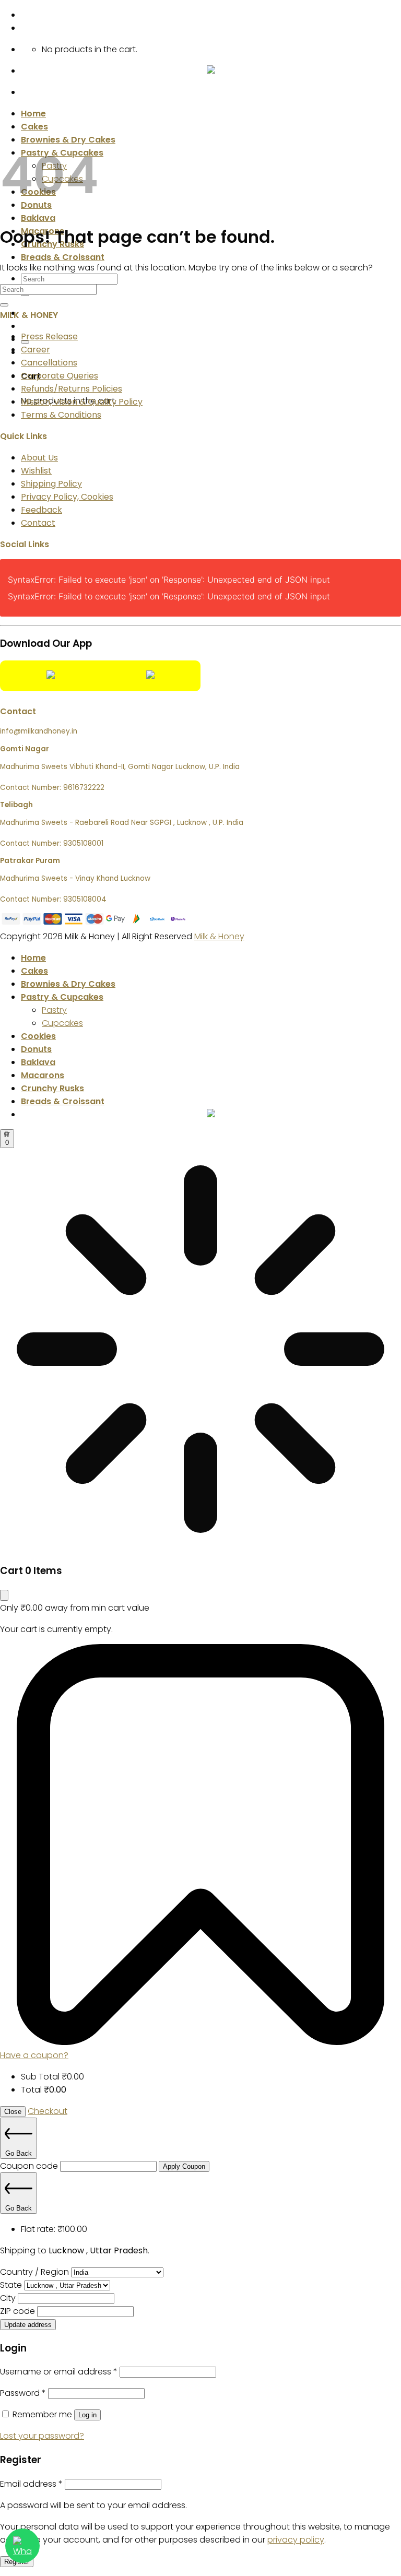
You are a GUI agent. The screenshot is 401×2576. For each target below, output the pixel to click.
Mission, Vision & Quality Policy (82, 402)
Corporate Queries (60, 376)
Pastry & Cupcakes (62, 997)
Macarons (43, 1075)
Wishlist (36, 471)
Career (36, 350)
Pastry (54, 1010)
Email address (31, 2484)
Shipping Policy (51, 484)
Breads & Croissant (63, 257)
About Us (39, 458)
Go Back (19, 2153)
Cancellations (49, 363)
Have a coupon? (34, 2055)
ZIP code (19, 2311)
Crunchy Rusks (52, 1088)
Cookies (38, 1036)
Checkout (48, 2111)
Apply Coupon (184, 2166)
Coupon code (30, 2166)
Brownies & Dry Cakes (68, 984)
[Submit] (4, 305)
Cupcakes (62, 1023)
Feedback (42, 510)
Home (33, 114)
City (9, 2298)
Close (13, 2112)
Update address (28, 2325)
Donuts (36, 1049)
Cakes (34, 127)
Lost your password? (42, 2436)
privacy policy (296, 2540)
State (12, 2285)
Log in (87, 2415)
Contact (38, 523)
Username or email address (59, 2372)
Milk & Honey (219, 936)
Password (23, 2393)
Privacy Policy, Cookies (67, 497)
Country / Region (36, 2272)
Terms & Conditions (61, 415)
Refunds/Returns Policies (72, 389)
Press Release (49, 336)
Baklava (38, 218)
